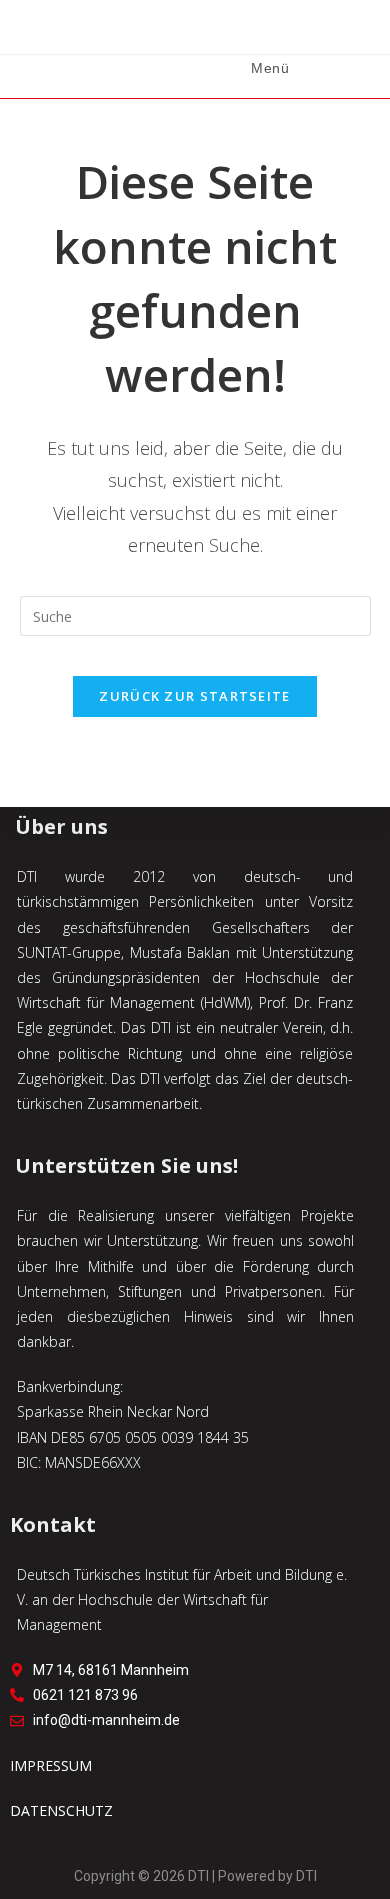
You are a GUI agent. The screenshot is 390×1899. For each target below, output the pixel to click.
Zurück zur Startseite (194, 696)
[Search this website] (195, 614)
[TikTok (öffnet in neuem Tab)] (247, 31)
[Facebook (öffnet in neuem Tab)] (143, 31)
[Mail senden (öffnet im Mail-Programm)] (221, 31)
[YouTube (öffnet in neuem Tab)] (195, 31)
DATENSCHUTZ (61, 1810)
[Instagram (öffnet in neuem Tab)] (169, 31)
